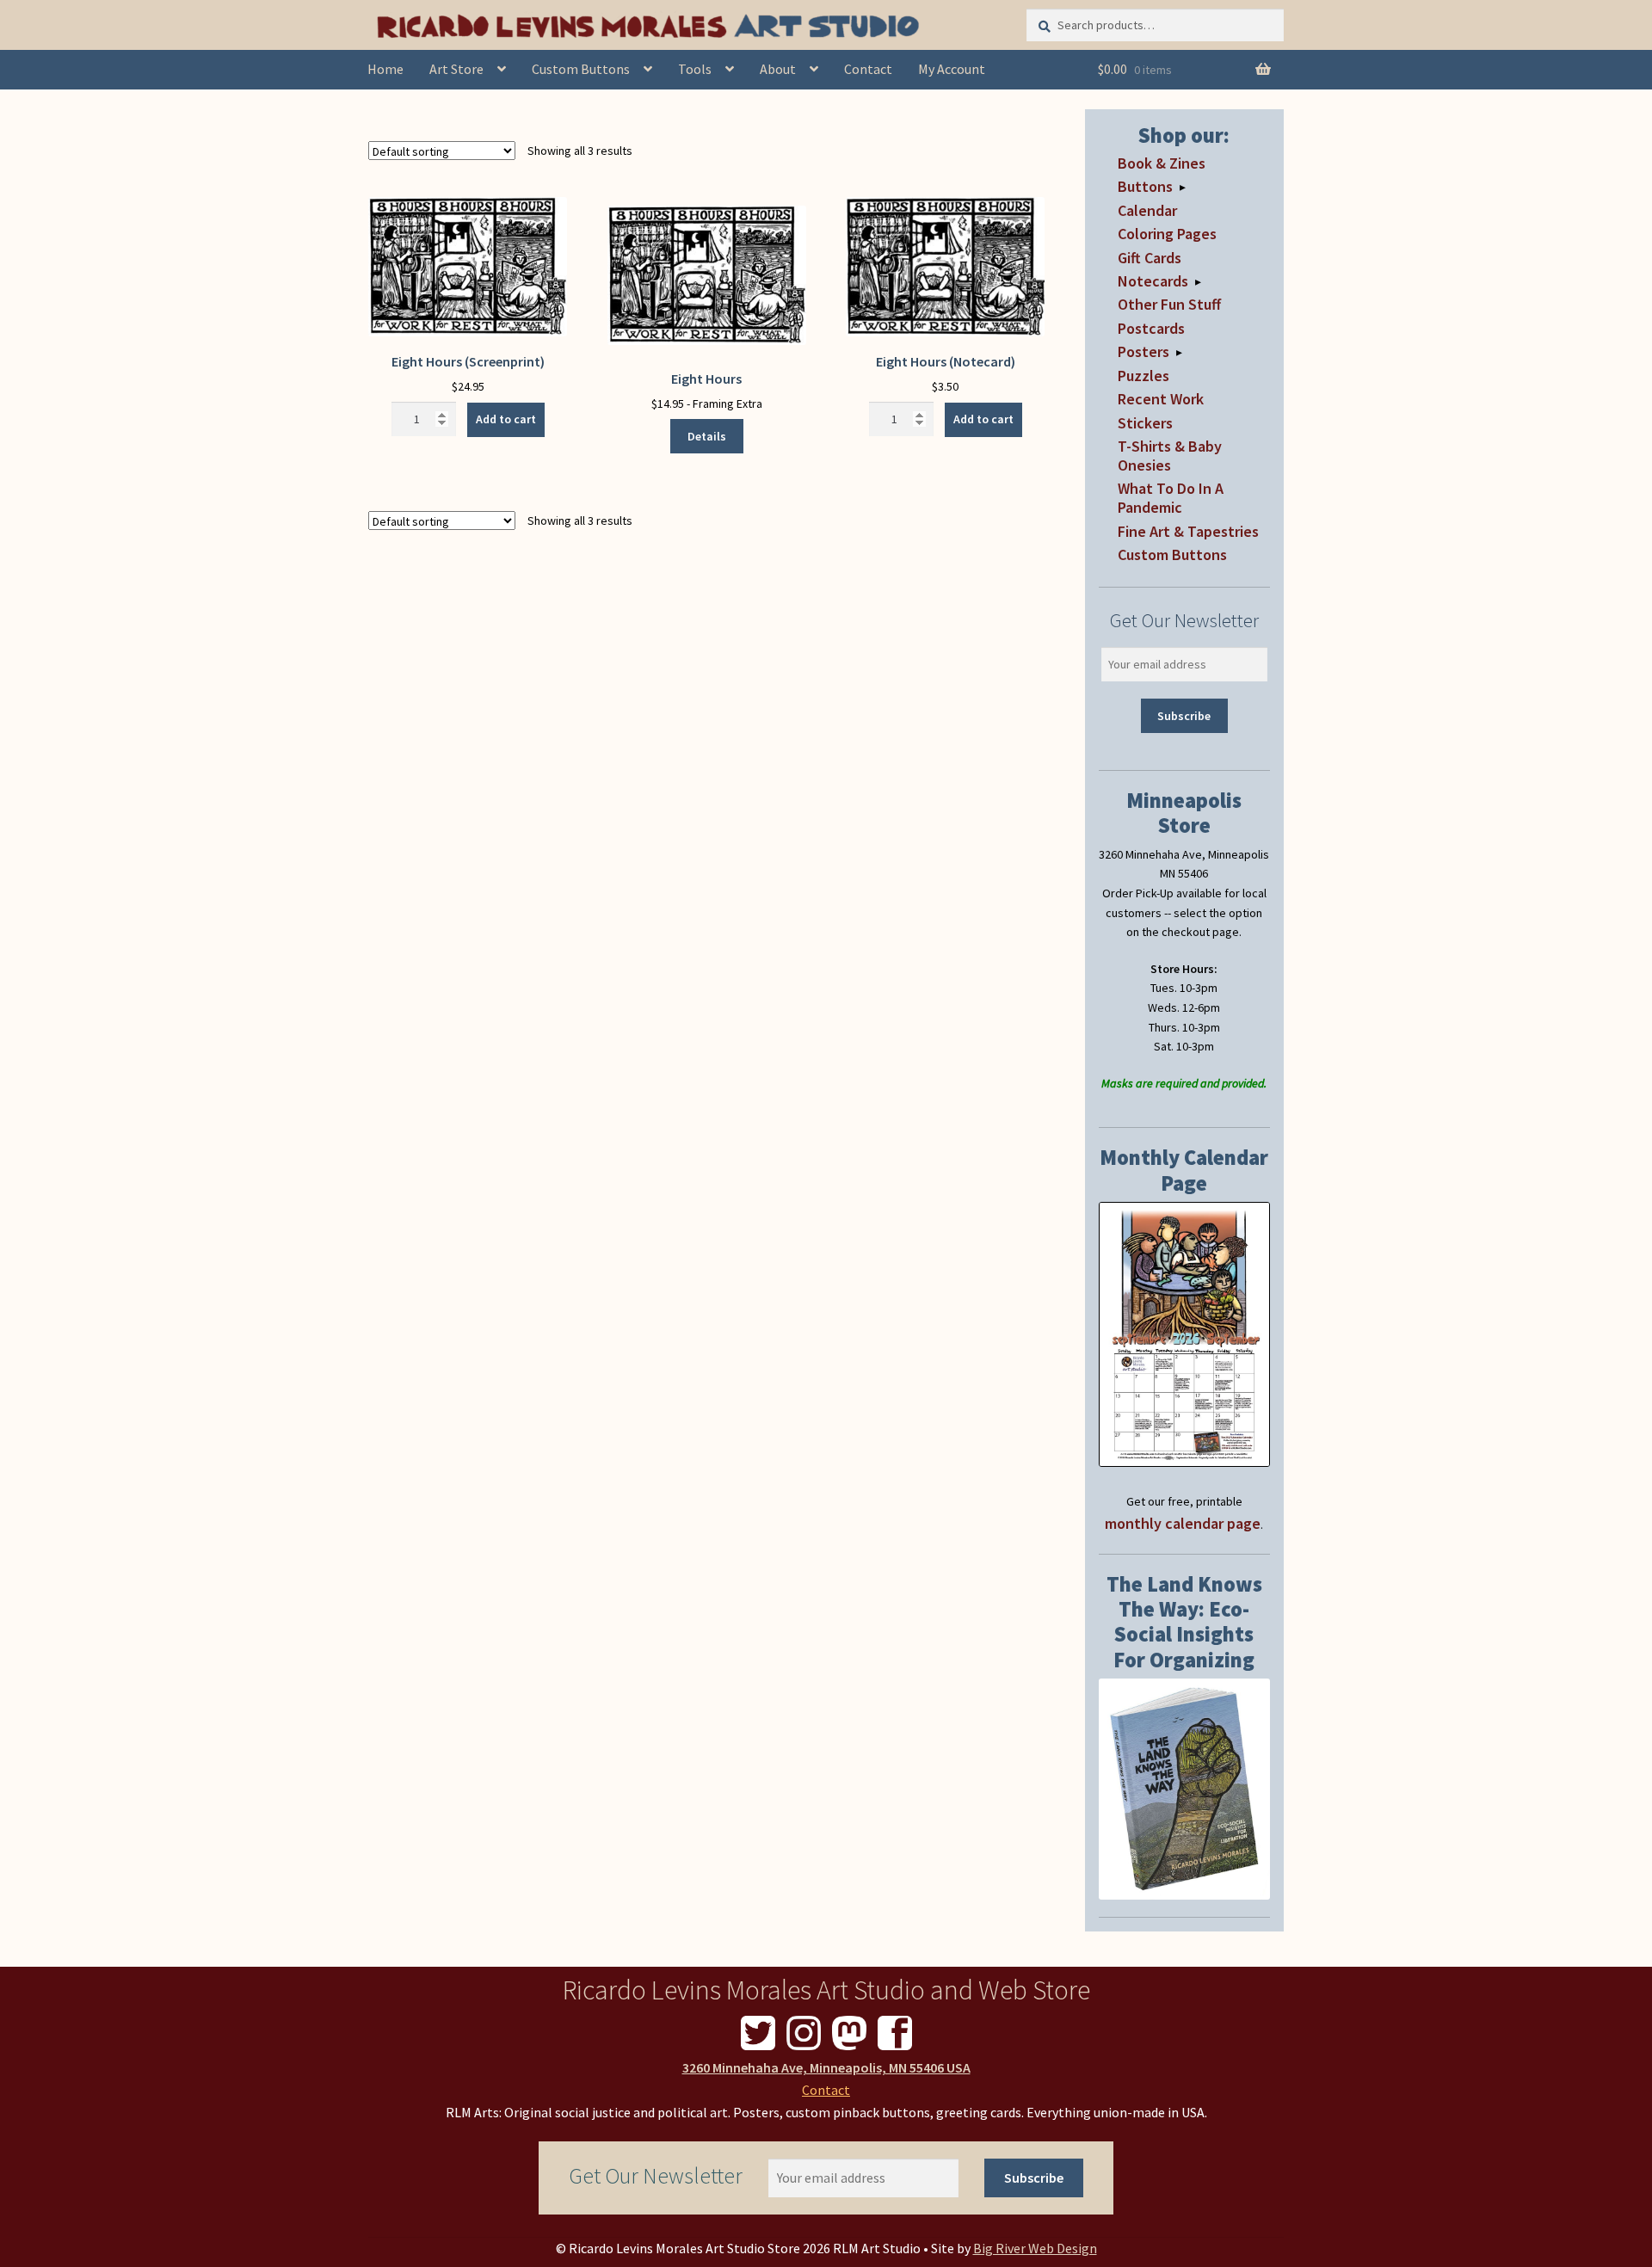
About (778, 69)
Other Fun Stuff (1169, 304)
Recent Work (1161, 399)
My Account (952, 69)
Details (707, 436)
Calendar (1147, 210)
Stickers (1145, 423)
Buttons (1145, 186)
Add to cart (506, 419)
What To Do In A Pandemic (1171, 498)
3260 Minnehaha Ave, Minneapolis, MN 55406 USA (826, 2067)
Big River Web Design (1035, 2248)
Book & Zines (1162, 163)
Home (385, 69)
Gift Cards (1150, 258)
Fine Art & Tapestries (1188, 531)
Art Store (456, 69)
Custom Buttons (581, 69)
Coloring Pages (1167, 234)
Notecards (1153, 281)
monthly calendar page (1183, 1523)
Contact (868, 69)
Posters (1143, 351)
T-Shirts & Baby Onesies (1170, 456)
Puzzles (1143, 376)
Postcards (1151, 328)
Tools (695, 69)
